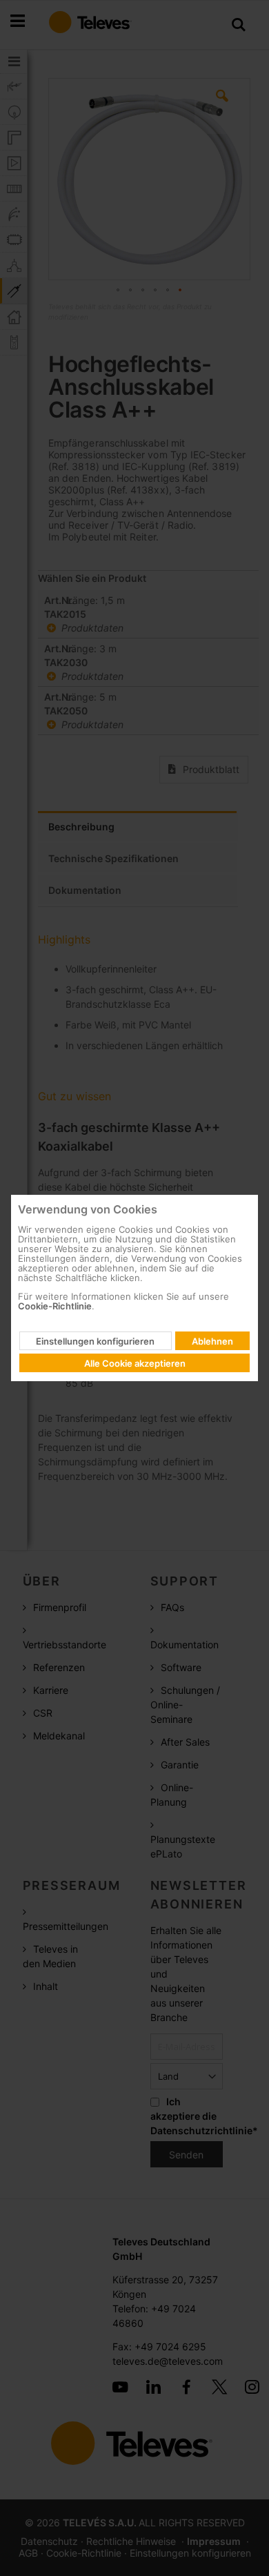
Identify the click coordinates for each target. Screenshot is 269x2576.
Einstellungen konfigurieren (95, 1341)
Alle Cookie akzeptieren (135, 1363)
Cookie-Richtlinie (55, 1306)
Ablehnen (212, 1341)
